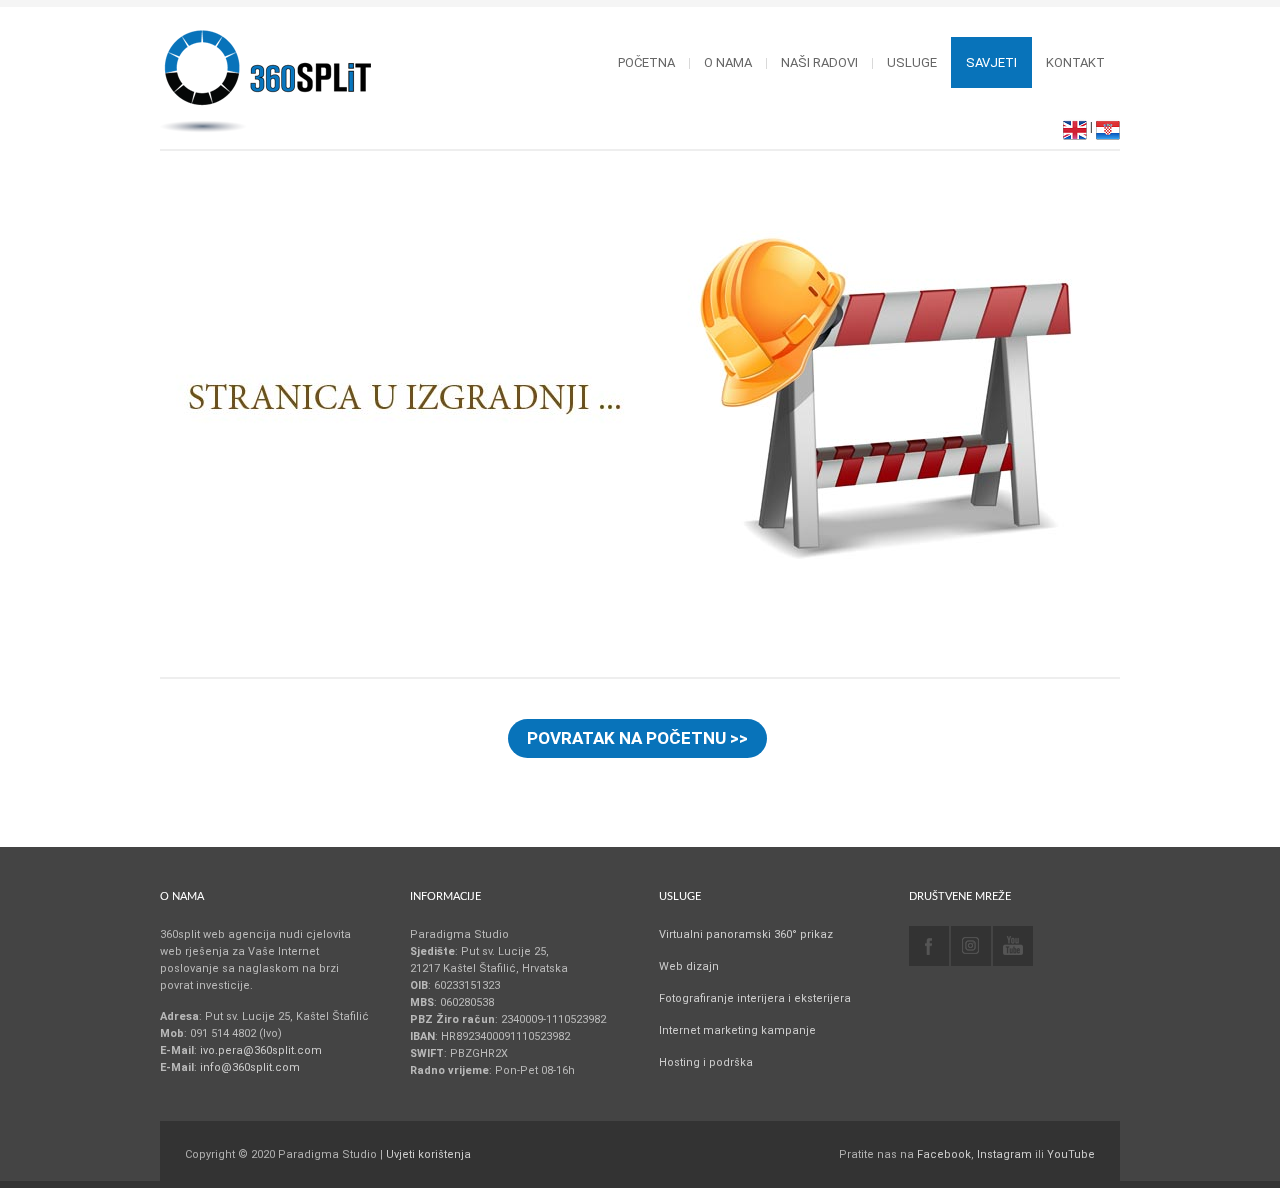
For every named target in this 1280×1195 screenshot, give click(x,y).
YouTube (1071, 1154)
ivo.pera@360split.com (261, 1050)
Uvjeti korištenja (428, 1154)
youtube (1013, 946)
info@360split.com (250, 1067)
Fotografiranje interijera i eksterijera (755, 998)
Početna (646, 62)
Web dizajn (689, 966)
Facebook (944, 1154)
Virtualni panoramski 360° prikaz (746, 934)
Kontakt (1075, 62)
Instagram (1004, 1154)
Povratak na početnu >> (637, 738)
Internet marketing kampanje (737, 1030)
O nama (728, 62)
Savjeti (991, 62)
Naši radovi (819, 62)
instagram (971, 946)
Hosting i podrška (706, 1062)
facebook (929, 946)
